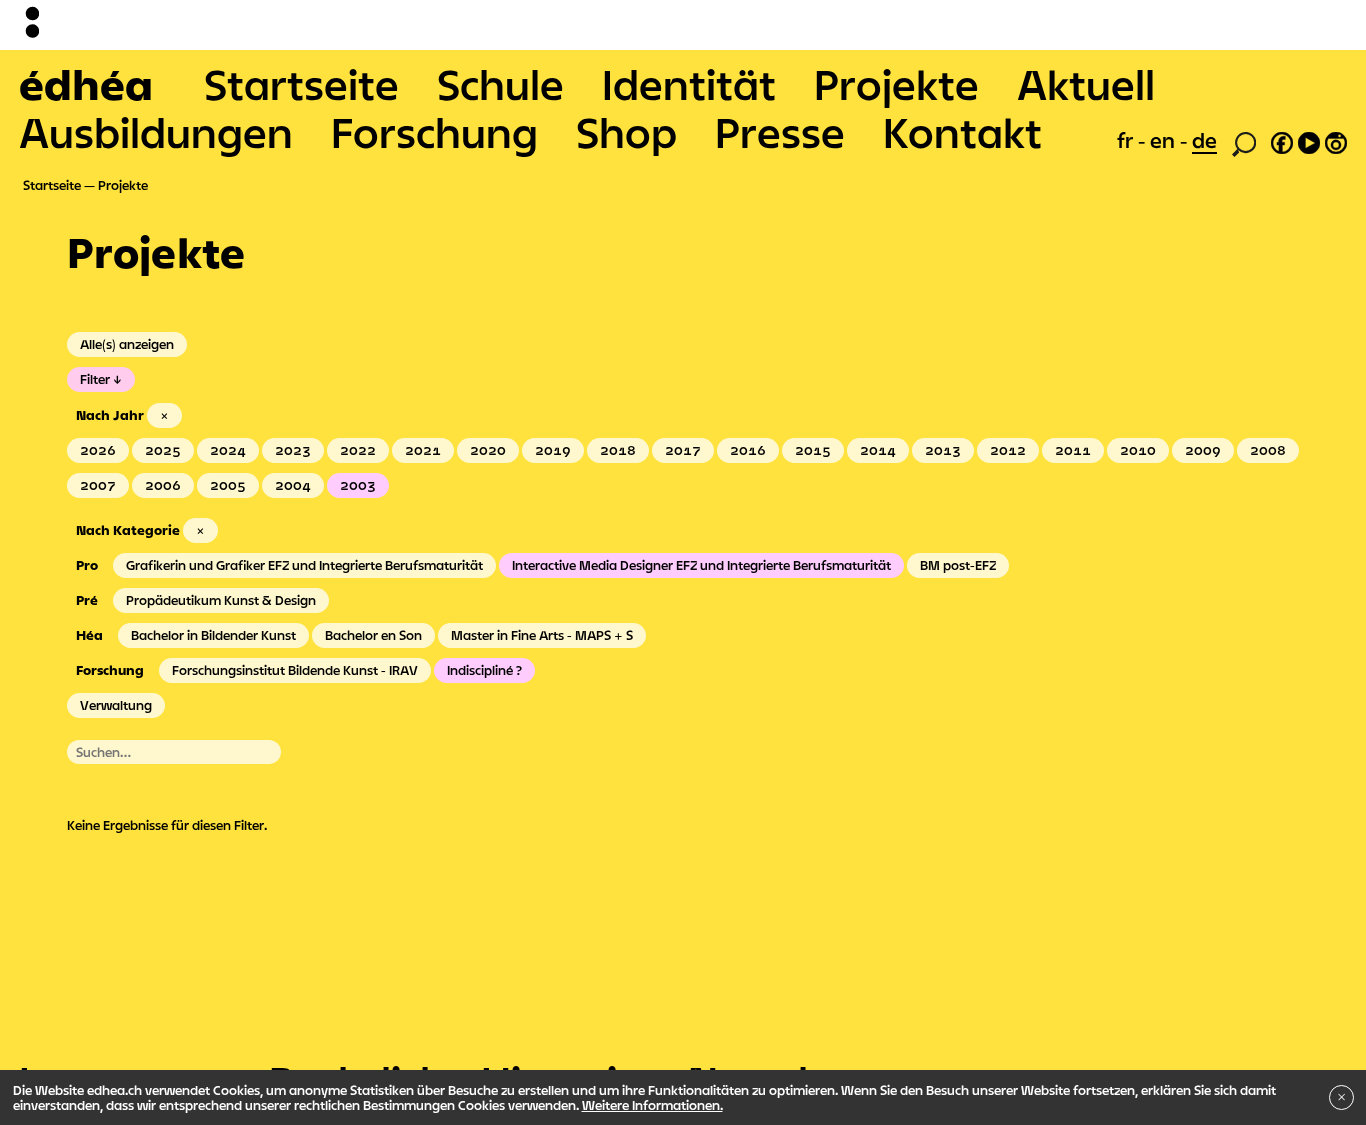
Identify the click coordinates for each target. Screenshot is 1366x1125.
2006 (163, 485)
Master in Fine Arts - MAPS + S (542, 635)
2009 (1203, 450)
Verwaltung (116, 705)
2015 (813, 450)
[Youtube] (1309, 140)
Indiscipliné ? (484, 670)
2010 (1138, 450)
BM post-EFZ (958, 565)
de (1204, 140)
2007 (98, 485)
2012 (1008, 450)
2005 (228, 485)
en (1165, 140)
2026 (98, 450)
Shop (626, 132)
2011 (1073, 450)
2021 (423, 450)
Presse (780, 132)
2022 (358, 450)
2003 (358, 485)
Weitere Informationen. (652, 1105)
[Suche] (1244, 142)
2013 (943, 450)
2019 (553, 450)
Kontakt (962, 132)
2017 (683, 450)
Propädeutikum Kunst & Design (221, 600)
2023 (293, 450)
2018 (618, 450)
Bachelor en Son (373, 635)
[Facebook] (1282, 140)
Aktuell (1086, 84)
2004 (293, 485)
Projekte (896, 84)
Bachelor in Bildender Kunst (213, 635)
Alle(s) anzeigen (127, 344)
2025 (163, 450)
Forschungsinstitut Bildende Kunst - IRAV (295, 670)
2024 (228, 450)
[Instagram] (1336, 140)
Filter (95, 379)
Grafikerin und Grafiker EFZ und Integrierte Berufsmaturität (304, 565)
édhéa (86, 84)
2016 (748, 450)
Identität (689, 84)
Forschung (434, 132)
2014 (878, 450)
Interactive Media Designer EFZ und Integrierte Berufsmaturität (701, 565)
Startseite (301, 84)
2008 (1268, 450)
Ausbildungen (156, 132)
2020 (488, 450)
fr (1127, 140)
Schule (500, 84)
